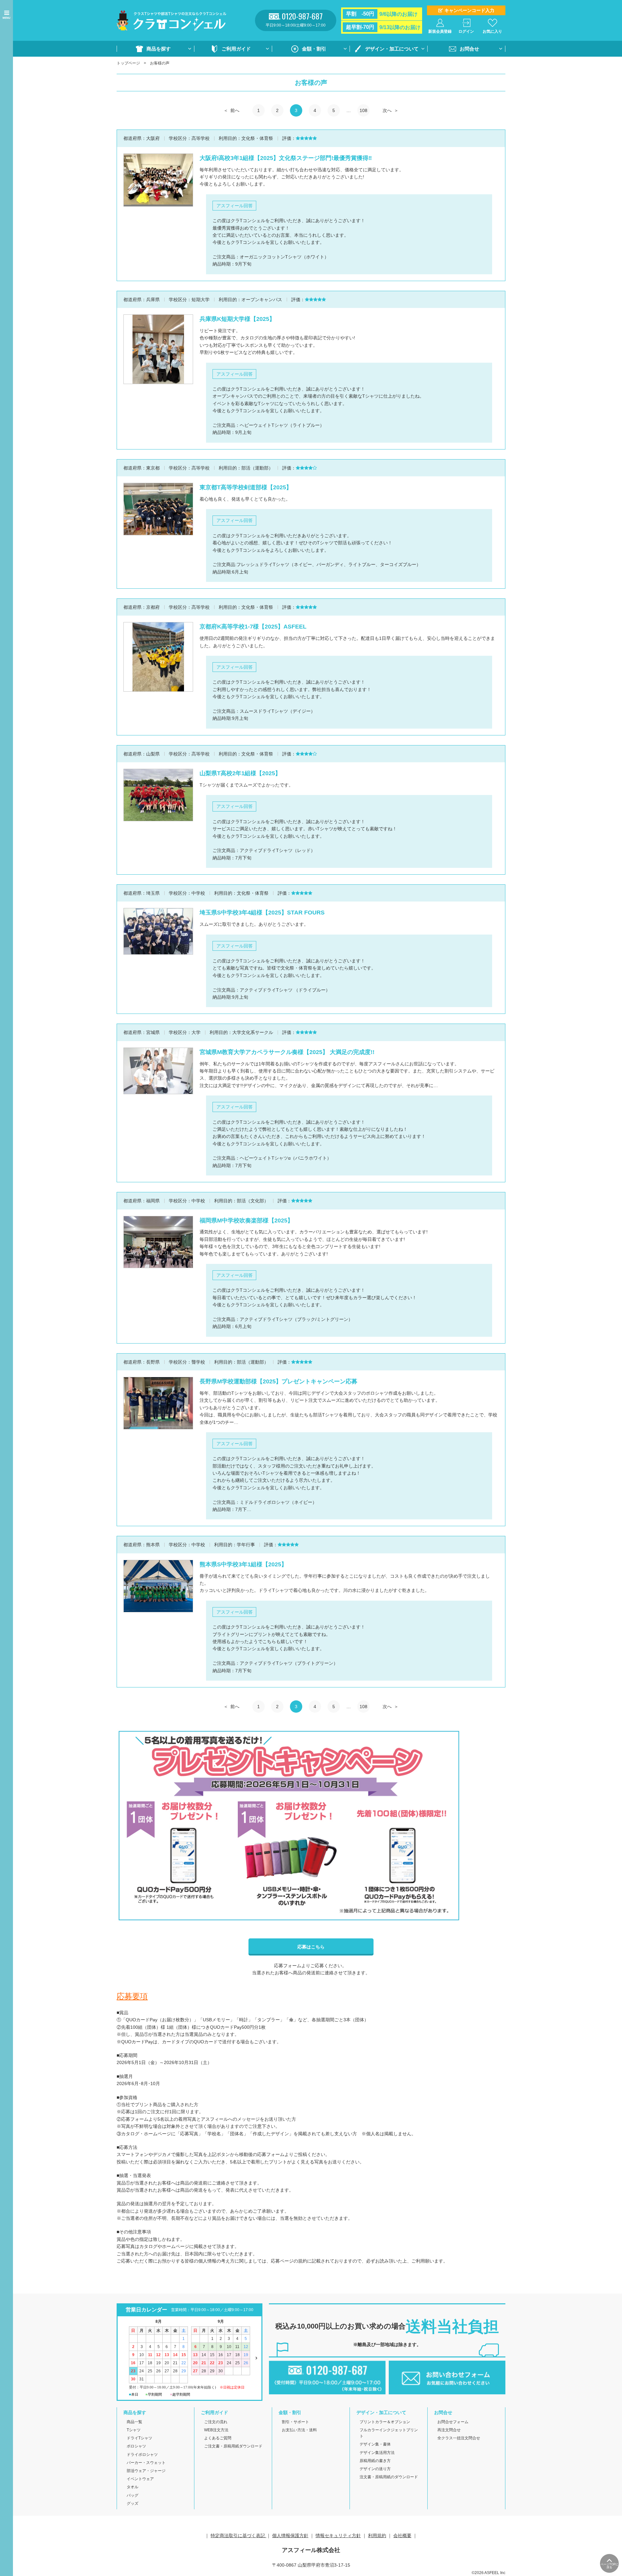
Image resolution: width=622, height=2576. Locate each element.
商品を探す (159, 49)
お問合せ (469, 49)
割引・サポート (295, 2422)
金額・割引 (314, 49)
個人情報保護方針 (290, 2536)
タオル (132, 2487)
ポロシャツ (136, 2446)
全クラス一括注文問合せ (459, 2438)
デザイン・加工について (392, 49)
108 (363, 110)
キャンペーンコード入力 (469, 10)
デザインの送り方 (375, 2469)
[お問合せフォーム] (447, 2391)
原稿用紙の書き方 (375, 2461)
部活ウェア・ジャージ (146, 2471)
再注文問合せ (449, 2430)
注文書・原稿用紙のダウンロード (389, 2477)
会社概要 (402, 2536)
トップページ (128, 63)
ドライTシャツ (139, 2438)
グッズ (132, 2503)
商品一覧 (134, 2422)
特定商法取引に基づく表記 (238, 2536)
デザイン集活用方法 (377, 2453)
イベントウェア (140, 2479)
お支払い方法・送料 (299, 2430)
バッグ (132, 2495)
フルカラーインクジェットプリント (389, 2433)
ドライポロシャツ (142, 2455)
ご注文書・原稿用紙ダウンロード (233, 2446)
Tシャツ (134, 2430)
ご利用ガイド (236, 49)
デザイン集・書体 (375, 2444)
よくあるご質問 (218, 2438)
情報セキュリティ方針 (338, 2536)
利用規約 (377, 2536)
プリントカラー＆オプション (385, 2422)
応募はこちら (311, 1947)
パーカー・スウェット (146, 2463)
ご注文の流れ (216, 2422)
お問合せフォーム (453, 2422)
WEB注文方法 (216, 2430)
